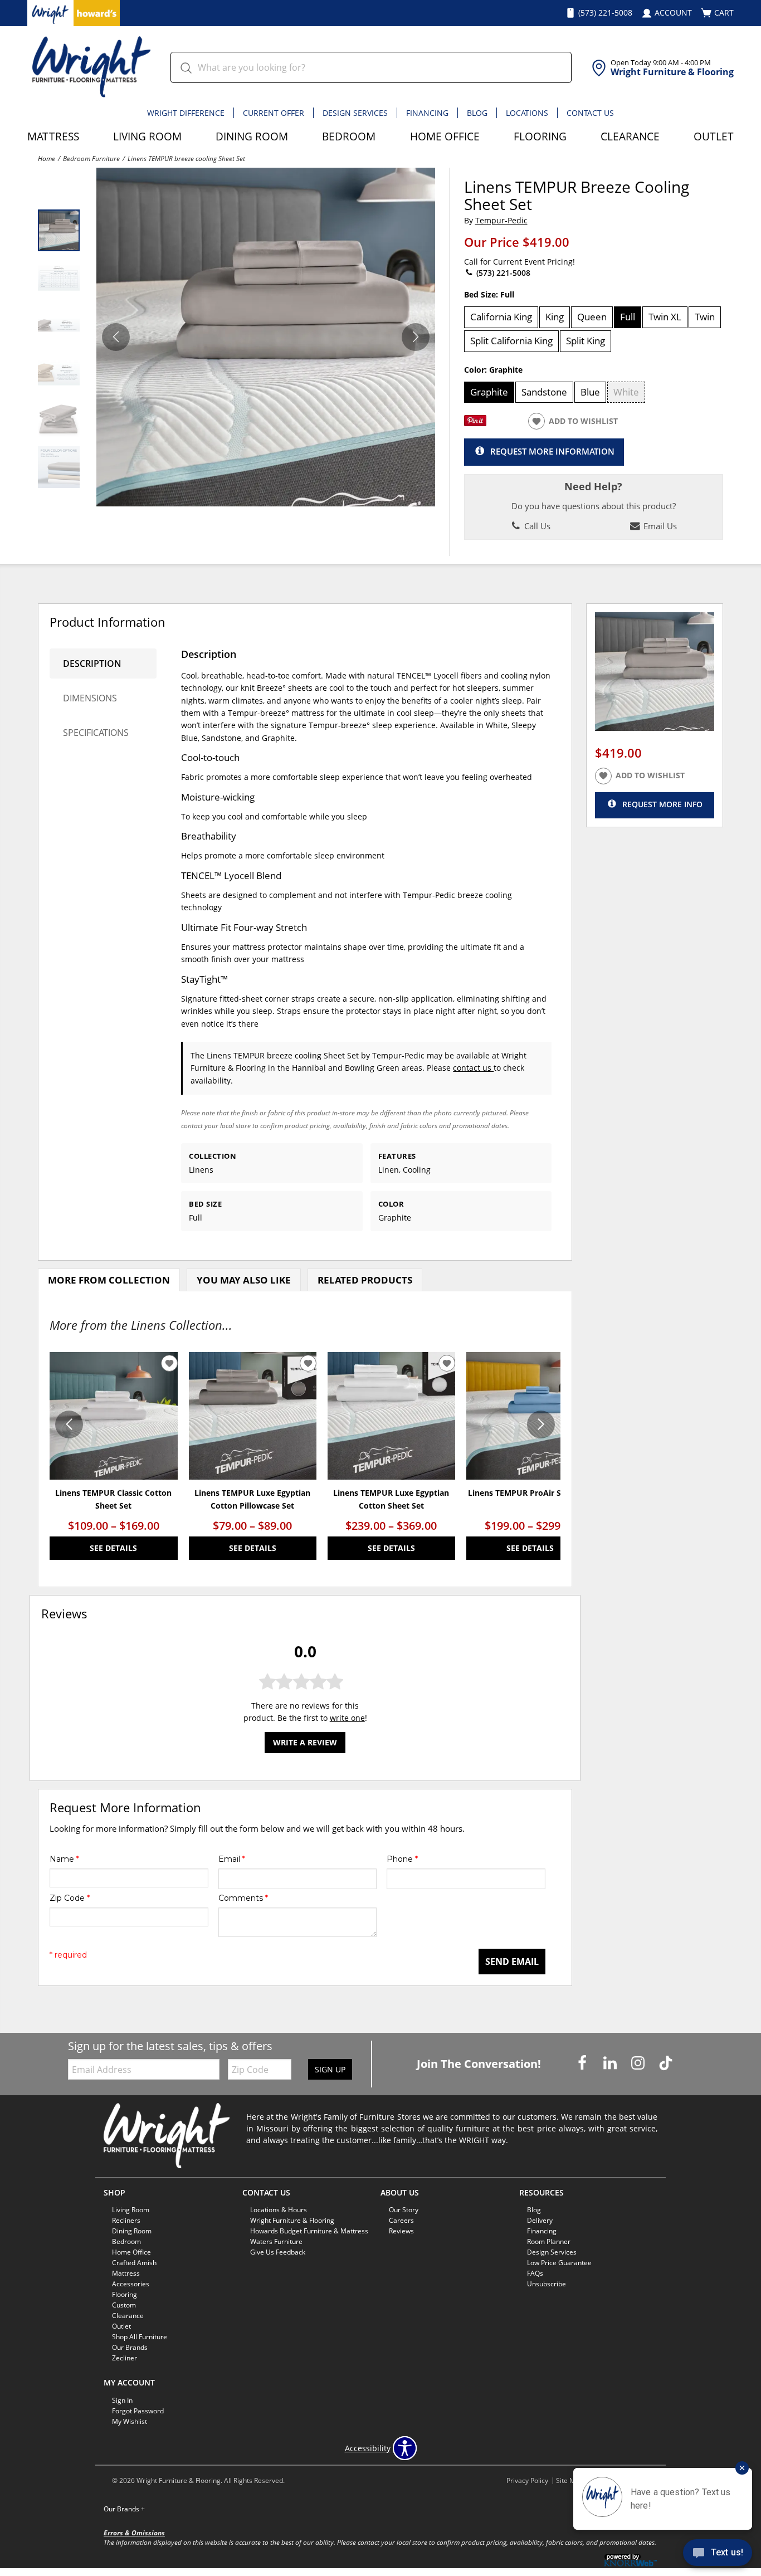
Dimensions (90, 698)
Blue (590, 392)
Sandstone (544, 392)
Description (92, 663)
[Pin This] (475, 423)
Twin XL (665, 317)
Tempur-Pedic (501, 220)
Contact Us (590, 113)
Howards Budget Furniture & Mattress (309, 2231)
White (626, 392)
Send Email (512, 1962)
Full (628, 317)
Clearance (630, 136)
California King (501, 317)
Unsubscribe (547, 2284)
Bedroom (349, 136)
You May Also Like (244, 1280)
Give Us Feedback (278, 2252)
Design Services (355, 113)
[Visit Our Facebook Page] (583, 2063)
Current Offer (274, 113)
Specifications (96, 733)
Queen (592, 317)
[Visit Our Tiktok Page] (666, 2063)
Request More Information (552, 451)
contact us (473, 1068)
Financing (427, 113)
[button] (416, 337)
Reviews (401, 2231)
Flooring (540, 136)
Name (64, 1859)
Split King (586, 341)
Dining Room (252, 136)
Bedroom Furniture (91, 158)
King (555, 317)
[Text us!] (718, 2554)
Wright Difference (186, 113)
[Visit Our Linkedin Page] (611, 2063)
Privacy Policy (527, 2480)
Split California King (511, 341)
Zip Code (70, 1898)
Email (232, 1859)
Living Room (147, 136)
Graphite (489, 392)
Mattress (53, 136)
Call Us (536, 526)
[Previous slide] (69, 1424)
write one (347, 1718)
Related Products (365, 1280)
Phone (402, 1859)
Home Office (445, 136)
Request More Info (662, 804)
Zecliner (125, 2358)
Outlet (714, 136)
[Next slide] (541, 1424)
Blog (477, 113)
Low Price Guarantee (559, 2263)
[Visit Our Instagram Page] (639, 2063)
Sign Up (330, 2069)
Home (47, 158)
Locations (527, 113)
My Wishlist (130, 2421)
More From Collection (109, 1280)
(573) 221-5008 (502, 273)
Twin (705, 317)
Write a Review (305, 1743)
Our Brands (124, 2509)
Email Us (659, 526)
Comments (243, 1898)
